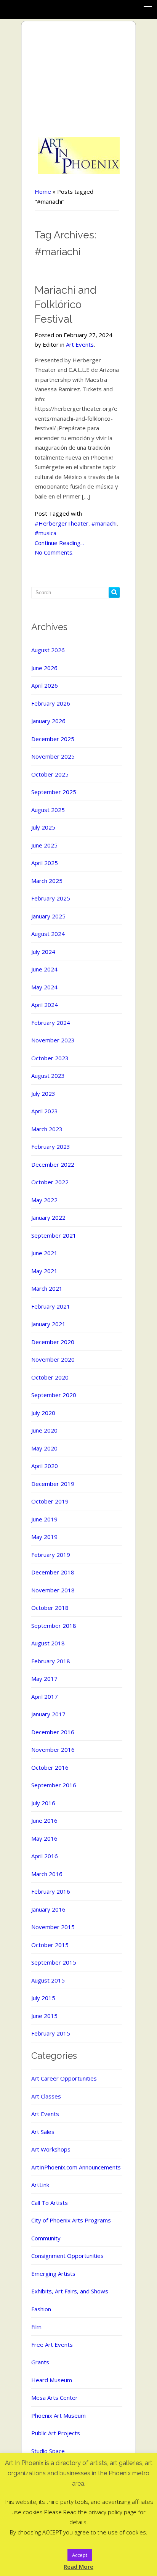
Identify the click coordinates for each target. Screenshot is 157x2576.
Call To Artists (50, 2203)
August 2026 (48, 650)
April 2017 (45, 1696)
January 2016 (48, 1909)
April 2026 (45, 685)
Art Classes (46, 2096)
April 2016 (45, 1856)
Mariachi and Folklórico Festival (66, 305)
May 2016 (44, 1838)
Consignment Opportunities (67, 2256)
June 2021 (44, 1253)
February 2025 (51, 898)
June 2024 (44, 969)
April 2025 (45, 863)
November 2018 (53, 1590)
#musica (46, 533)
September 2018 (54, 1626)
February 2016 (51, 1891)
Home (43, 191)
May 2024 (44, 987)
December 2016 (53, 1732)
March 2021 (47, 1288)
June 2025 (44, 845)
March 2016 (47, 1874)
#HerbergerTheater (62, 523)
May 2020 (44, 1448)
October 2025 (50, 774)
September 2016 (54, 1785)
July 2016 (43, 1803)
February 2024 (51, 1023)
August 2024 (48, 934)
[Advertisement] (79, 80)
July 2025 (43, 827)
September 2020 (54, 1395)
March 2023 (47, 1129)
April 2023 (45, 1111)
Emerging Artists (53, 2274)
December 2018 (53, 1572)
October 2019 (50, 1501)
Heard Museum (52, 2380)
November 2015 (53, 1927)
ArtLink (40, 2185)
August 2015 (48, 1980)
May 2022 (44, 1200)
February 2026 (51, 703)
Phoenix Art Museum (58, 2415)
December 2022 (53, 1164)
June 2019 (44, 1519)
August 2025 (48, 810)
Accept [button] (80, 2555)
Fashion (41, 2309)
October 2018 (50, 1608)
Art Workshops (51, 2149)
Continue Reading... (59, 543)
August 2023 (48, 1076)
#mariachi (104, 523)
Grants (40, 2362)
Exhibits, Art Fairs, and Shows (70, 2291)
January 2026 (48, 721)
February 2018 (51, 1661)
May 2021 (44, 1271)
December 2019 (53, 1484)
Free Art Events (52, 2344)
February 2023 (51, 1146)
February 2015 (51, 2033)
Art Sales (43, 2132)
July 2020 (43, 1413)
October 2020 (50, 1377)
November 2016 (53, 1749)
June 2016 (44, 1820)
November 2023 (53, 1040)
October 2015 (50, 1945)
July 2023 (43, 1093)
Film (36, 2327)
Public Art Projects (56, 2433)
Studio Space (48, 2451)
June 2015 (44, 2016)
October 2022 (50, 1182)
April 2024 (45, 1005)
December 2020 (53, 1342)
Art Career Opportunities (64, 2078)
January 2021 (48, 1324)
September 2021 (54, 1235)
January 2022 (48, 1217)
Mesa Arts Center (54, 2398)
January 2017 (48, 1714)
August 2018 (48, 1643)
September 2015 (54, 1962)
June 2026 (44, 668)
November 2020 (53, 1359)
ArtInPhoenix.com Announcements (76, 2167)
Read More (78, 2566)
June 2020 (44, 1430)
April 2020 (45, 1466)
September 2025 (54, 792)
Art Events (80, 344)
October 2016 (50, 1767)
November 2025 (53, 756)
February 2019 (51, 1555)
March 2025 (47, 881)
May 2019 (44, 1537)
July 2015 (43, 1998)
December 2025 (53, 739)
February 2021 (51, 1306)
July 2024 (43, 952)
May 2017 (44, 1679)
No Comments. (54, 552)
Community (46, 2238)
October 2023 (50, 1058)
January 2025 (48, 916)
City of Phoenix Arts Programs (71, 2220)
